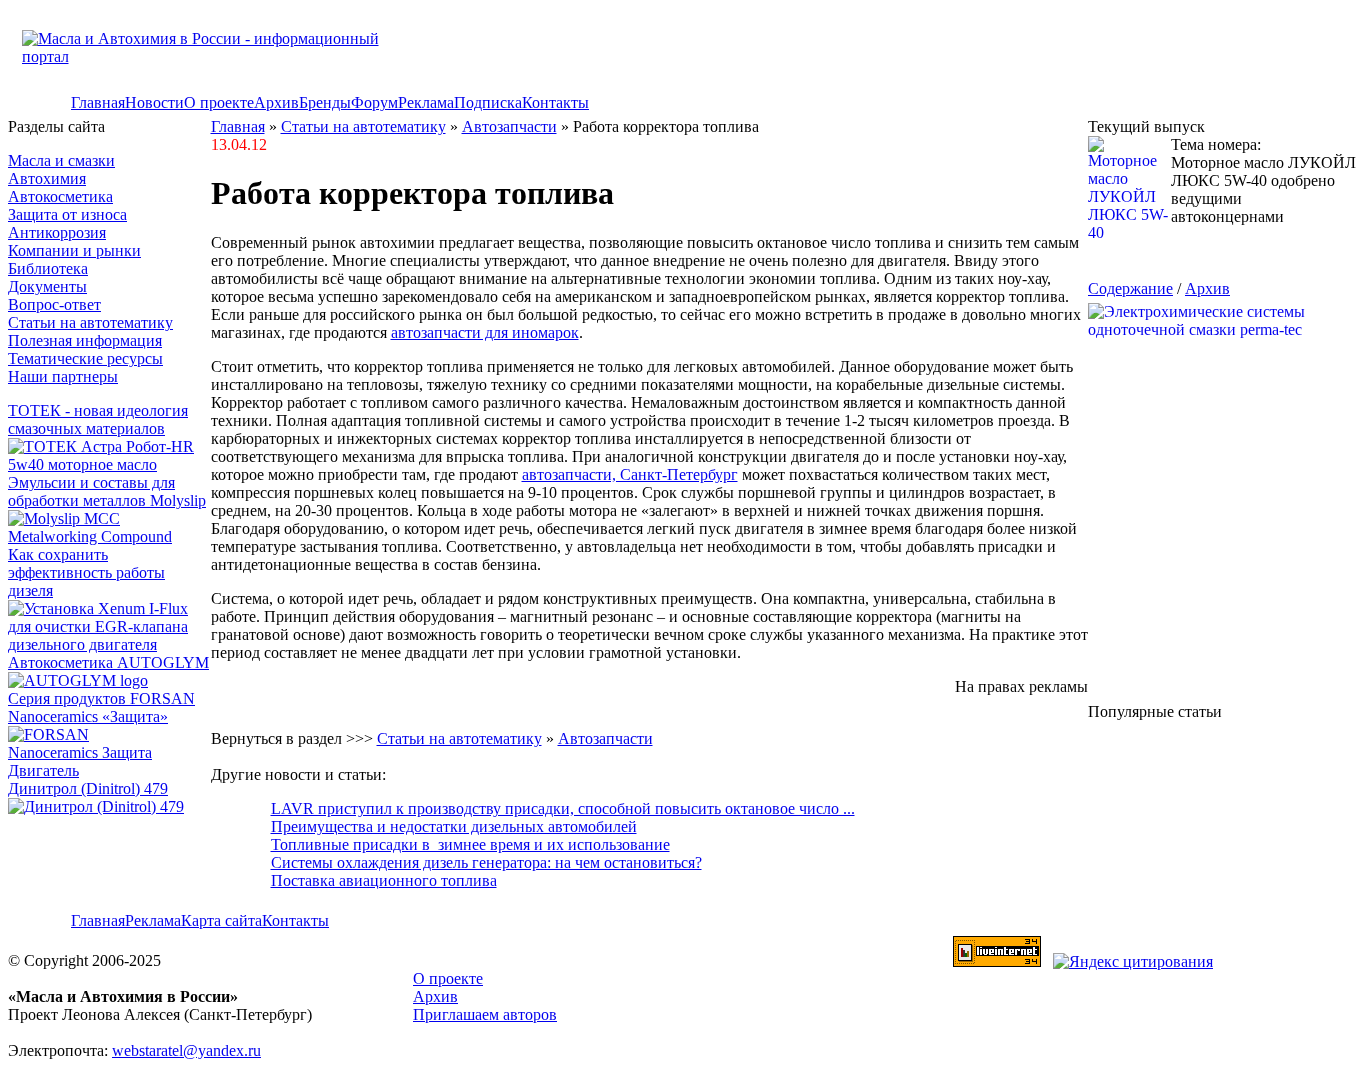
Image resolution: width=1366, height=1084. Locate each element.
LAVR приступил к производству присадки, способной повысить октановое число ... (563, 808)
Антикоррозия (57, 232)
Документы (47, 286)
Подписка (488, 102)
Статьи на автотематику (90, 322)
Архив (276, 102)
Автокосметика (60, 196)
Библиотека (48, 268)
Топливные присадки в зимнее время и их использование (470, 844)
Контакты (555, 102)
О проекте (219, 102)
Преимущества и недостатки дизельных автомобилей (454, 826)
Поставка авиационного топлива (384, 880)
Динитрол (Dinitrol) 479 (88, 788)
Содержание (1130, 288)
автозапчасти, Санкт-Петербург (630, 474)
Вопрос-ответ (54, 304)
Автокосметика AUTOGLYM (108, 662)
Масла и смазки (61, 160)
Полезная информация (85, 340)
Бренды (325, 102)
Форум (374, 102)
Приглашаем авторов (485, 1014)
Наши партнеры (63, 376)
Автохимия (47, 178)
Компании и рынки (74, 250)
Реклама (426, 102)
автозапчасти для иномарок (485, 332)
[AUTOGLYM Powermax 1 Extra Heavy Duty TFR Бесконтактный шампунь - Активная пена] (78, 680)
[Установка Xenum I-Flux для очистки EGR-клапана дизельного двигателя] (109, 644)
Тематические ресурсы (85, 358)
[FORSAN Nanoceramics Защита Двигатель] (109, 753)
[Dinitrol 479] (101, 806)
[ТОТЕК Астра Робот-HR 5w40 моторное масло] (109, 464)
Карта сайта (221, 920)
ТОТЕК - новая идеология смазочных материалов (98, 419)
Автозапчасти (509, 126)
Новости (154, 102)
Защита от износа (67, 214)
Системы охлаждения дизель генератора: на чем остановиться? (486, 862)
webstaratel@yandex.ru (186, 1050)
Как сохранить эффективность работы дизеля (86, 572)
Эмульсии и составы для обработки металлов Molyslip (107, 491)
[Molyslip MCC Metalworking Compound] (109, 536)
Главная (98, 102)
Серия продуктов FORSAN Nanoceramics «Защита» (101, 707)
